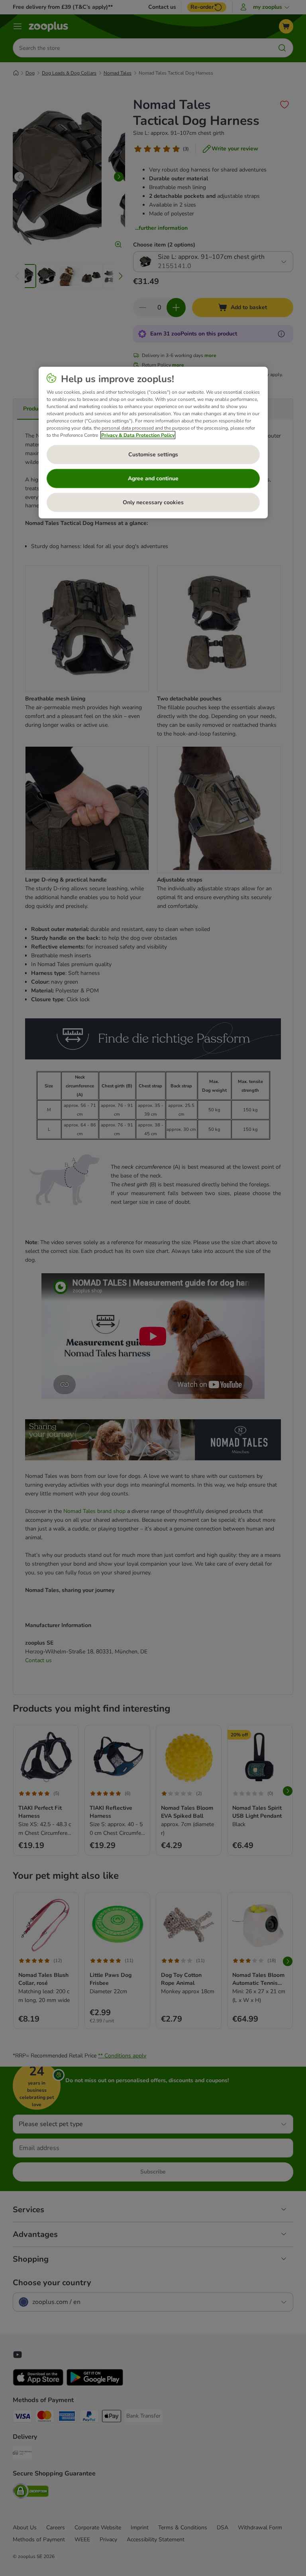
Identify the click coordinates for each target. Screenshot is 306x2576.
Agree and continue (153, 478)
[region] (153, 442)
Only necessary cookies (153, 502)
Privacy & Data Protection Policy (138, 435)
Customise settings (153, 454)
